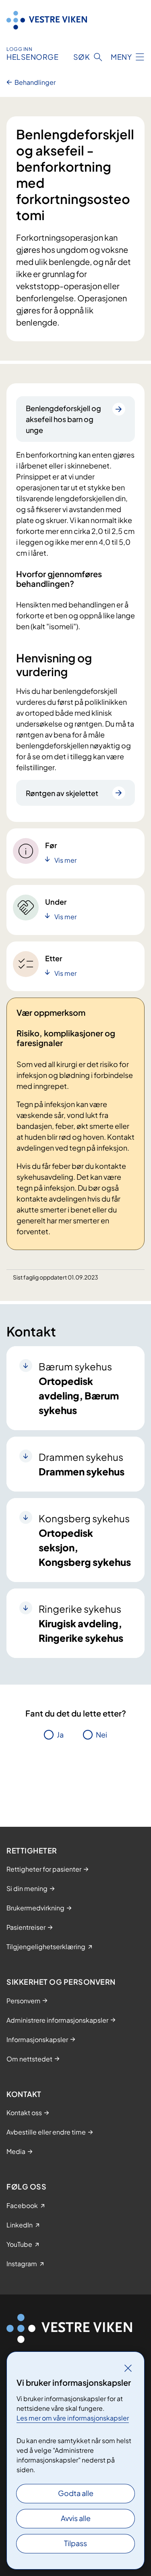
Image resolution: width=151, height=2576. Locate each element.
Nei (101, 1734)
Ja (60, 1734)
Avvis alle (76, 2518)
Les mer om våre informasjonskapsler (73, 2418)
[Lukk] (128, 2368)
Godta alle (76, 2493)
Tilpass (75, 2543)
